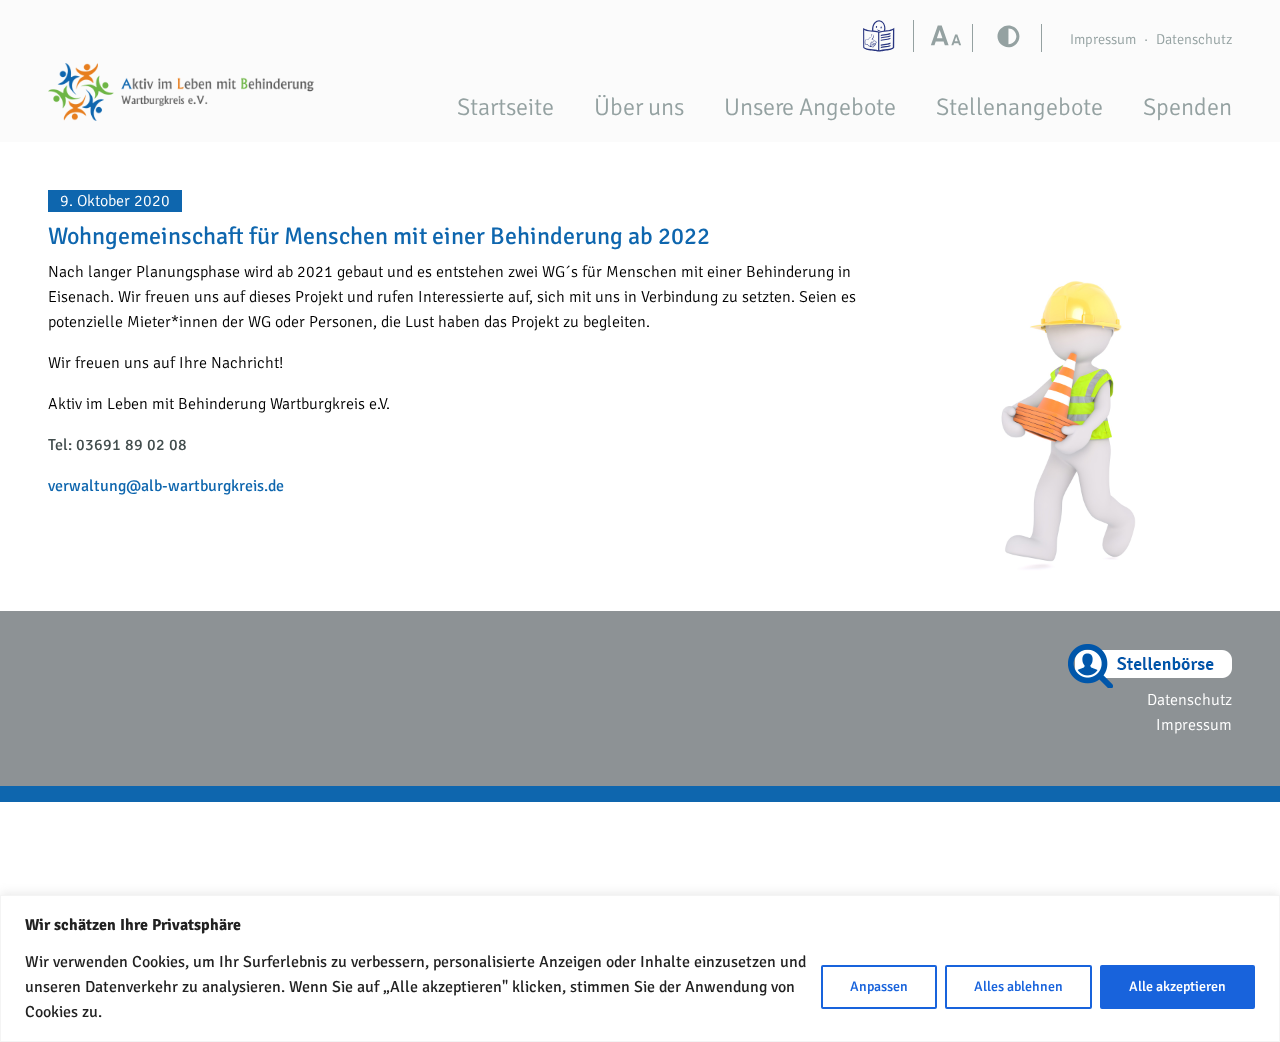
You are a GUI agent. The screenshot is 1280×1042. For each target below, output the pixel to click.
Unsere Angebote (810, 107)
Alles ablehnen (1018, 986)
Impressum (1103, 39)
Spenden (1187, 107)
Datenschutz (1194, 39)
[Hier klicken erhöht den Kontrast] (950, 38)
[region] (640, 968)
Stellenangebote (1019, 107)
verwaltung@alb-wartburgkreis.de (166, 486)
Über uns (639, 107)
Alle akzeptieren (1177, 986)
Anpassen (879, 986)
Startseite (505, 107)
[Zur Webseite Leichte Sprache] (881, 36)
